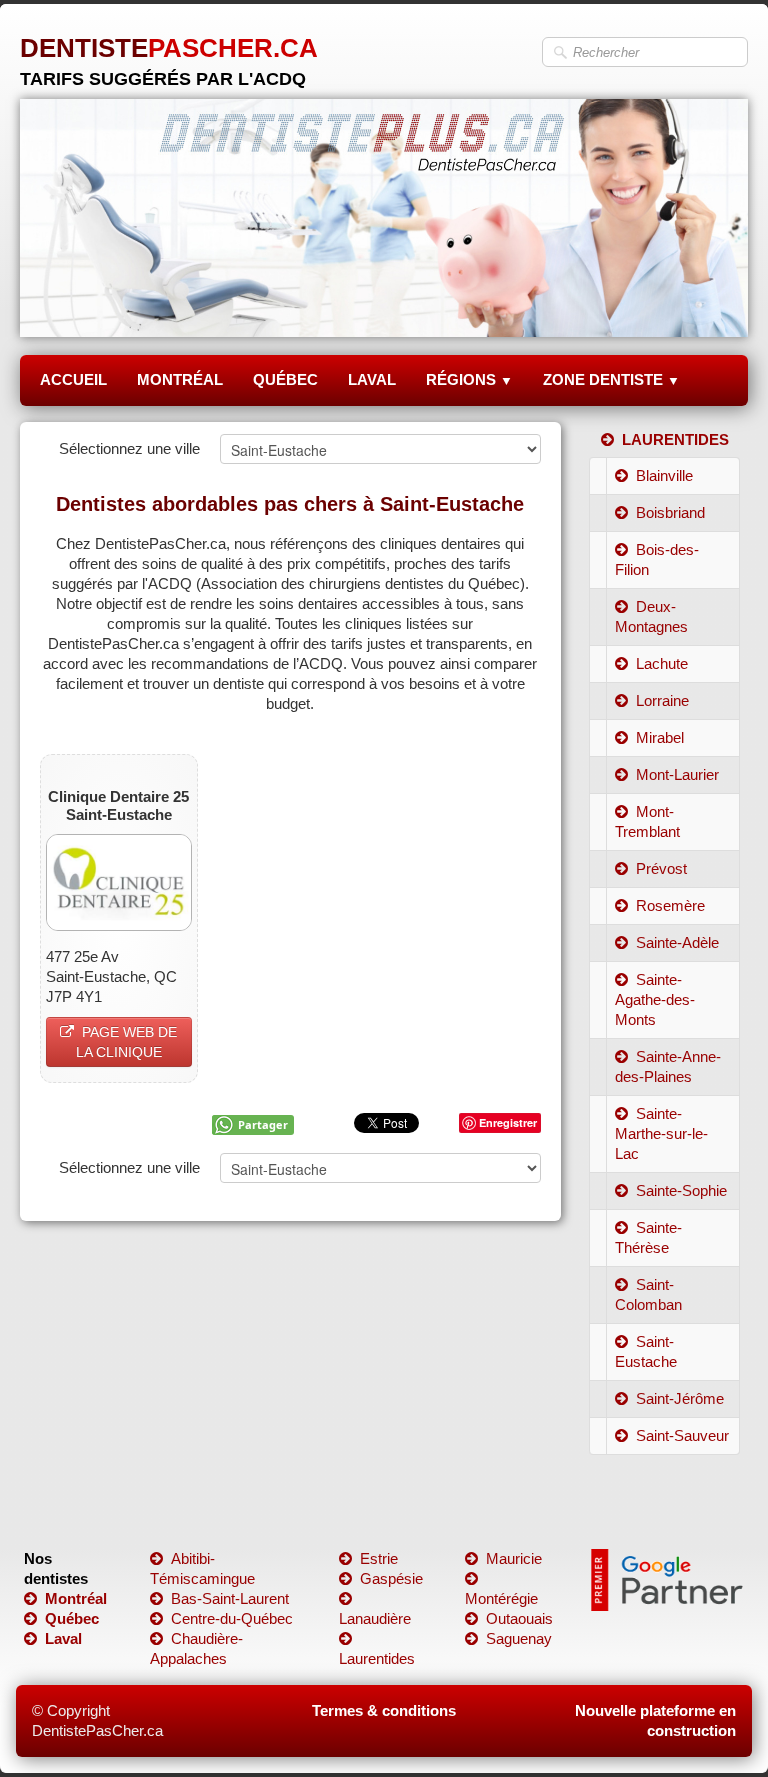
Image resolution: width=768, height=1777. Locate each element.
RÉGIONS (469, 379)
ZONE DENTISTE (611, 379)
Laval (63, 1638)
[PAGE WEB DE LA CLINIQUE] (119, 881)
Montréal (76, 1598)
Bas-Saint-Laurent (230, 1598)
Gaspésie (391, 1578)
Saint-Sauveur (682, 1435)
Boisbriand (670, 512)
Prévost (661, 868)
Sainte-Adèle (677, 942)
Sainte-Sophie (681, 1190)
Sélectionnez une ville (129, 448)
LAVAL (372, 379)
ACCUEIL (73, 379)
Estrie (379, 1558)
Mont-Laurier (677, 774)
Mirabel (660, 737)
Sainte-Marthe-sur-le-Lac (661, 1133)
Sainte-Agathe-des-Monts (655, 999)
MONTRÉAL (180, 379)
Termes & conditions (384, 1710)
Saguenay (519, 1638)
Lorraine (662, 700)
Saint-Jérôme (680, 1398)
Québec (72, 1618)
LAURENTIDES (675, 439)
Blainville (664, 475)
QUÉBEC (285, 379)
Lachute (662, 663)
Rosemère (670, 905)
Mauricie (514, 1558)
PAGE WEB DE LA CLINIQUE (127, 1042)
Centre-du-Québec (232, 1618)
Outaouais (519, 1618)
